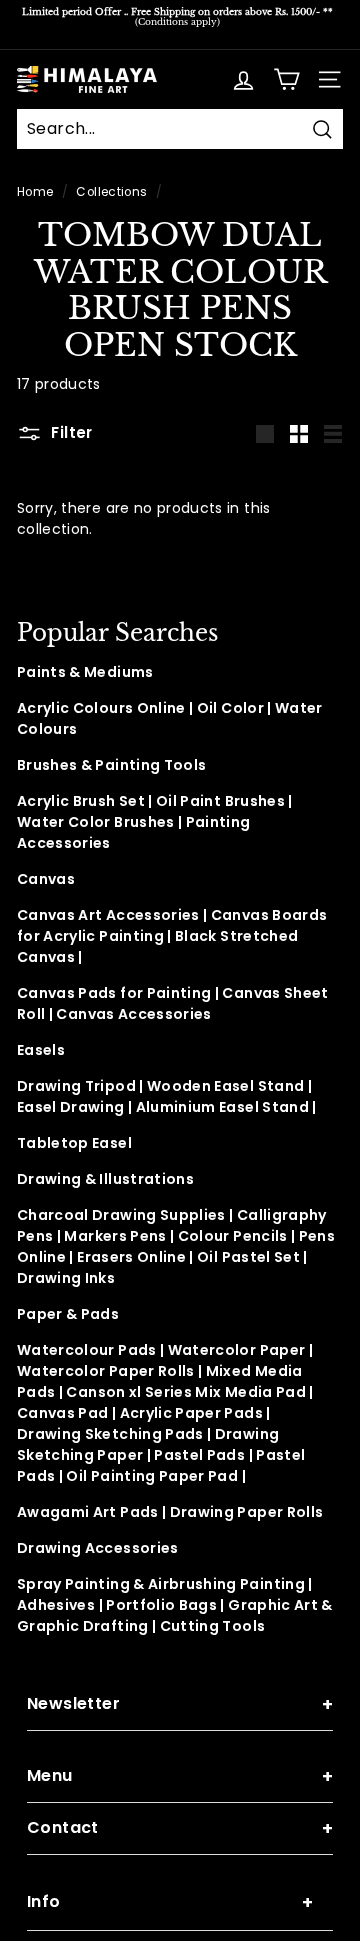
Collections (111, 192)
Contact (180, 1828)
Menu (180, 1776)
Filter (70, 432)
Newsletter (180, 1704)
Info (170, 1902)
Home (35, 192)
